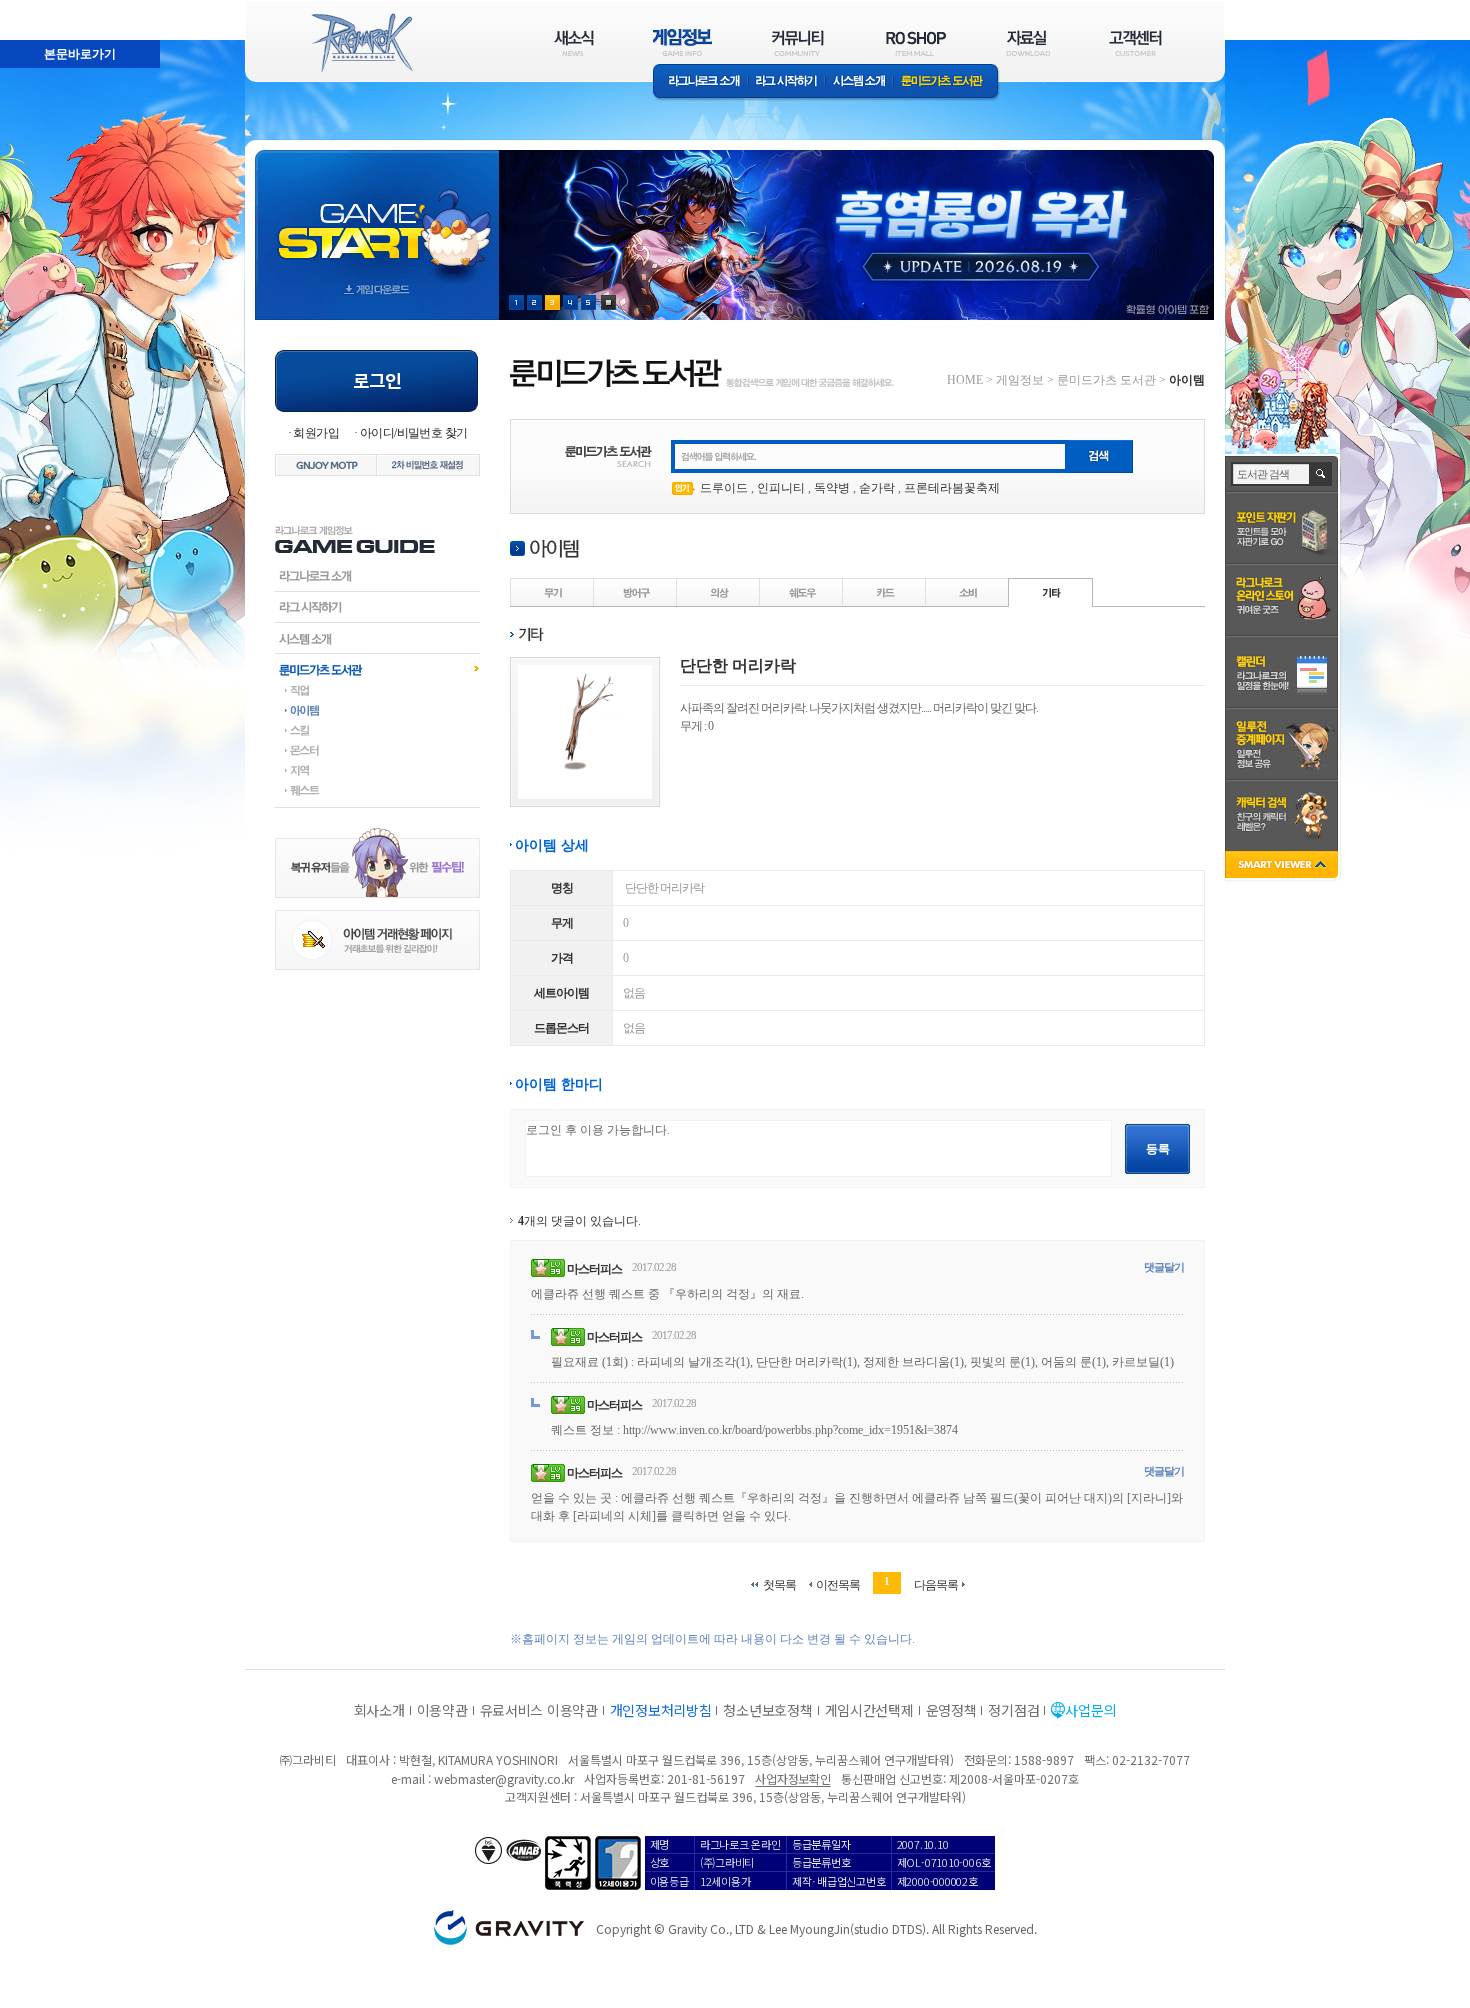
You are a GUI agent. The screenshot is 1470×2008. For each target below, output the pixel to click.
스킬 (377, 730)
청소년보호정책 (767, 1710)
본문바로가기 (36, 9)
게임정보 (1020, 380)
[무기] (553, 592)
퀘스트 (377, 790)
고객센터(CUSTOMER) (1135, 42)
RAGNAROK (361, 43)
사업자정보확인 (792, 1778)
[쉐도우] (802, 592)
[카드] (885, 592)
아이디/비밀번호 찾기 (413, 433)
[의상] (719, 592)
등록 (1158, 1149)
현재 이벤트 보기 (608, 302)
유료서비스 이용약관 (539, 1710)
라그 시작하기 (786, 82)
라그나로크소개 (700, 82)
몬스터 (377, 750)
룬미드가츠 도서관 (946, 82)
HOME (965, 380)
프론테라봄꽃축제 (952, 488)
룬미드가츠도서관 (377, 669)
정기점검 (1013, 1710)
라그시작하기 (377, 607)
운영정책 (951, 1710)
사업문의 (1090, 1710)
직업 (377, 690)
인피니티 (781, 488)
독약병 (832, 488)
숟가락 (877, 488)
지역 (377, 770)
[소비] (968, 592)
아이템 (377, 710)
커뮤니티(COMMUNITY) (798, 42)
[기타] (1051, 592)
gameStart (377, 216)
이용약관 (442, 1710)
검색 (1321, 474)
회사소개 (379, 1710)
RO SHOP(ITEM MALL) (916, 42)
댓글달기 (1164, 1267)
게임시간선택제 (869, 1710)
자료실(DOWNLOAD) (1027, 42)
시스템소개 (859, 82)
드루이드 (724, 488)
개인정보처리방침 (661, 1710)
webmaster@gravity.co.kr (504, 1778)
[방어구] (636, 592)
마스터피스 (594, 1269)
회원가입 (316, 433)
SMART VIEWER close (1283, 866)
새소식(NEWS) (574, 42)
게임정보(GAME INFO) (682, 42)
